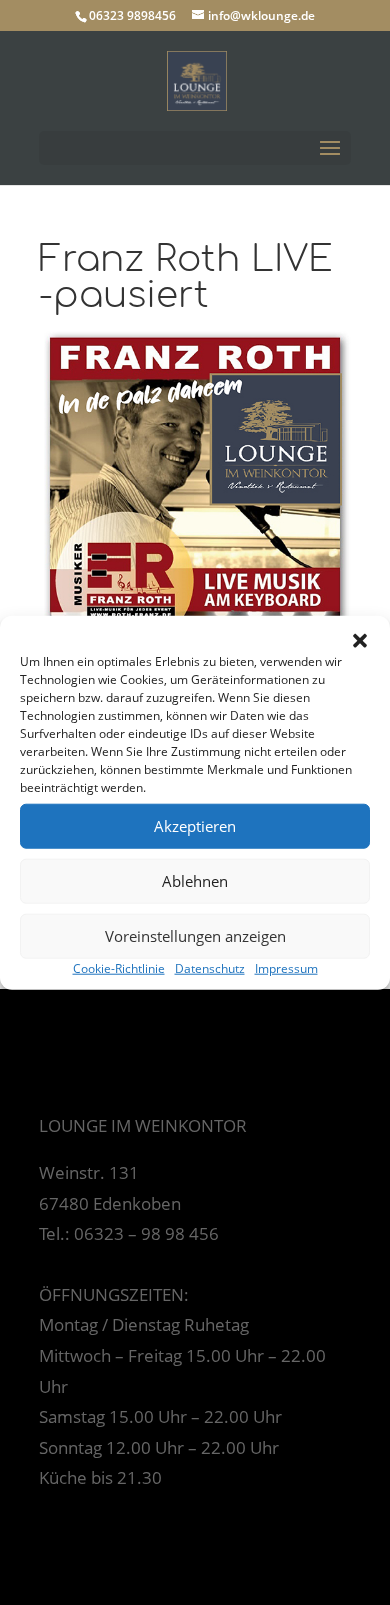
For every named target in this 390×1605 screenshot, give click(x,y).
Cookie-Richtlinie (119, 967)
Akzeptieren (195, 826)
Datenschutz (210, 967)
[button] (360, 640)
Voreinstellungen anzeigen (195, 936)
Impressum (286, 967)
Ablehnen (195, 881)
